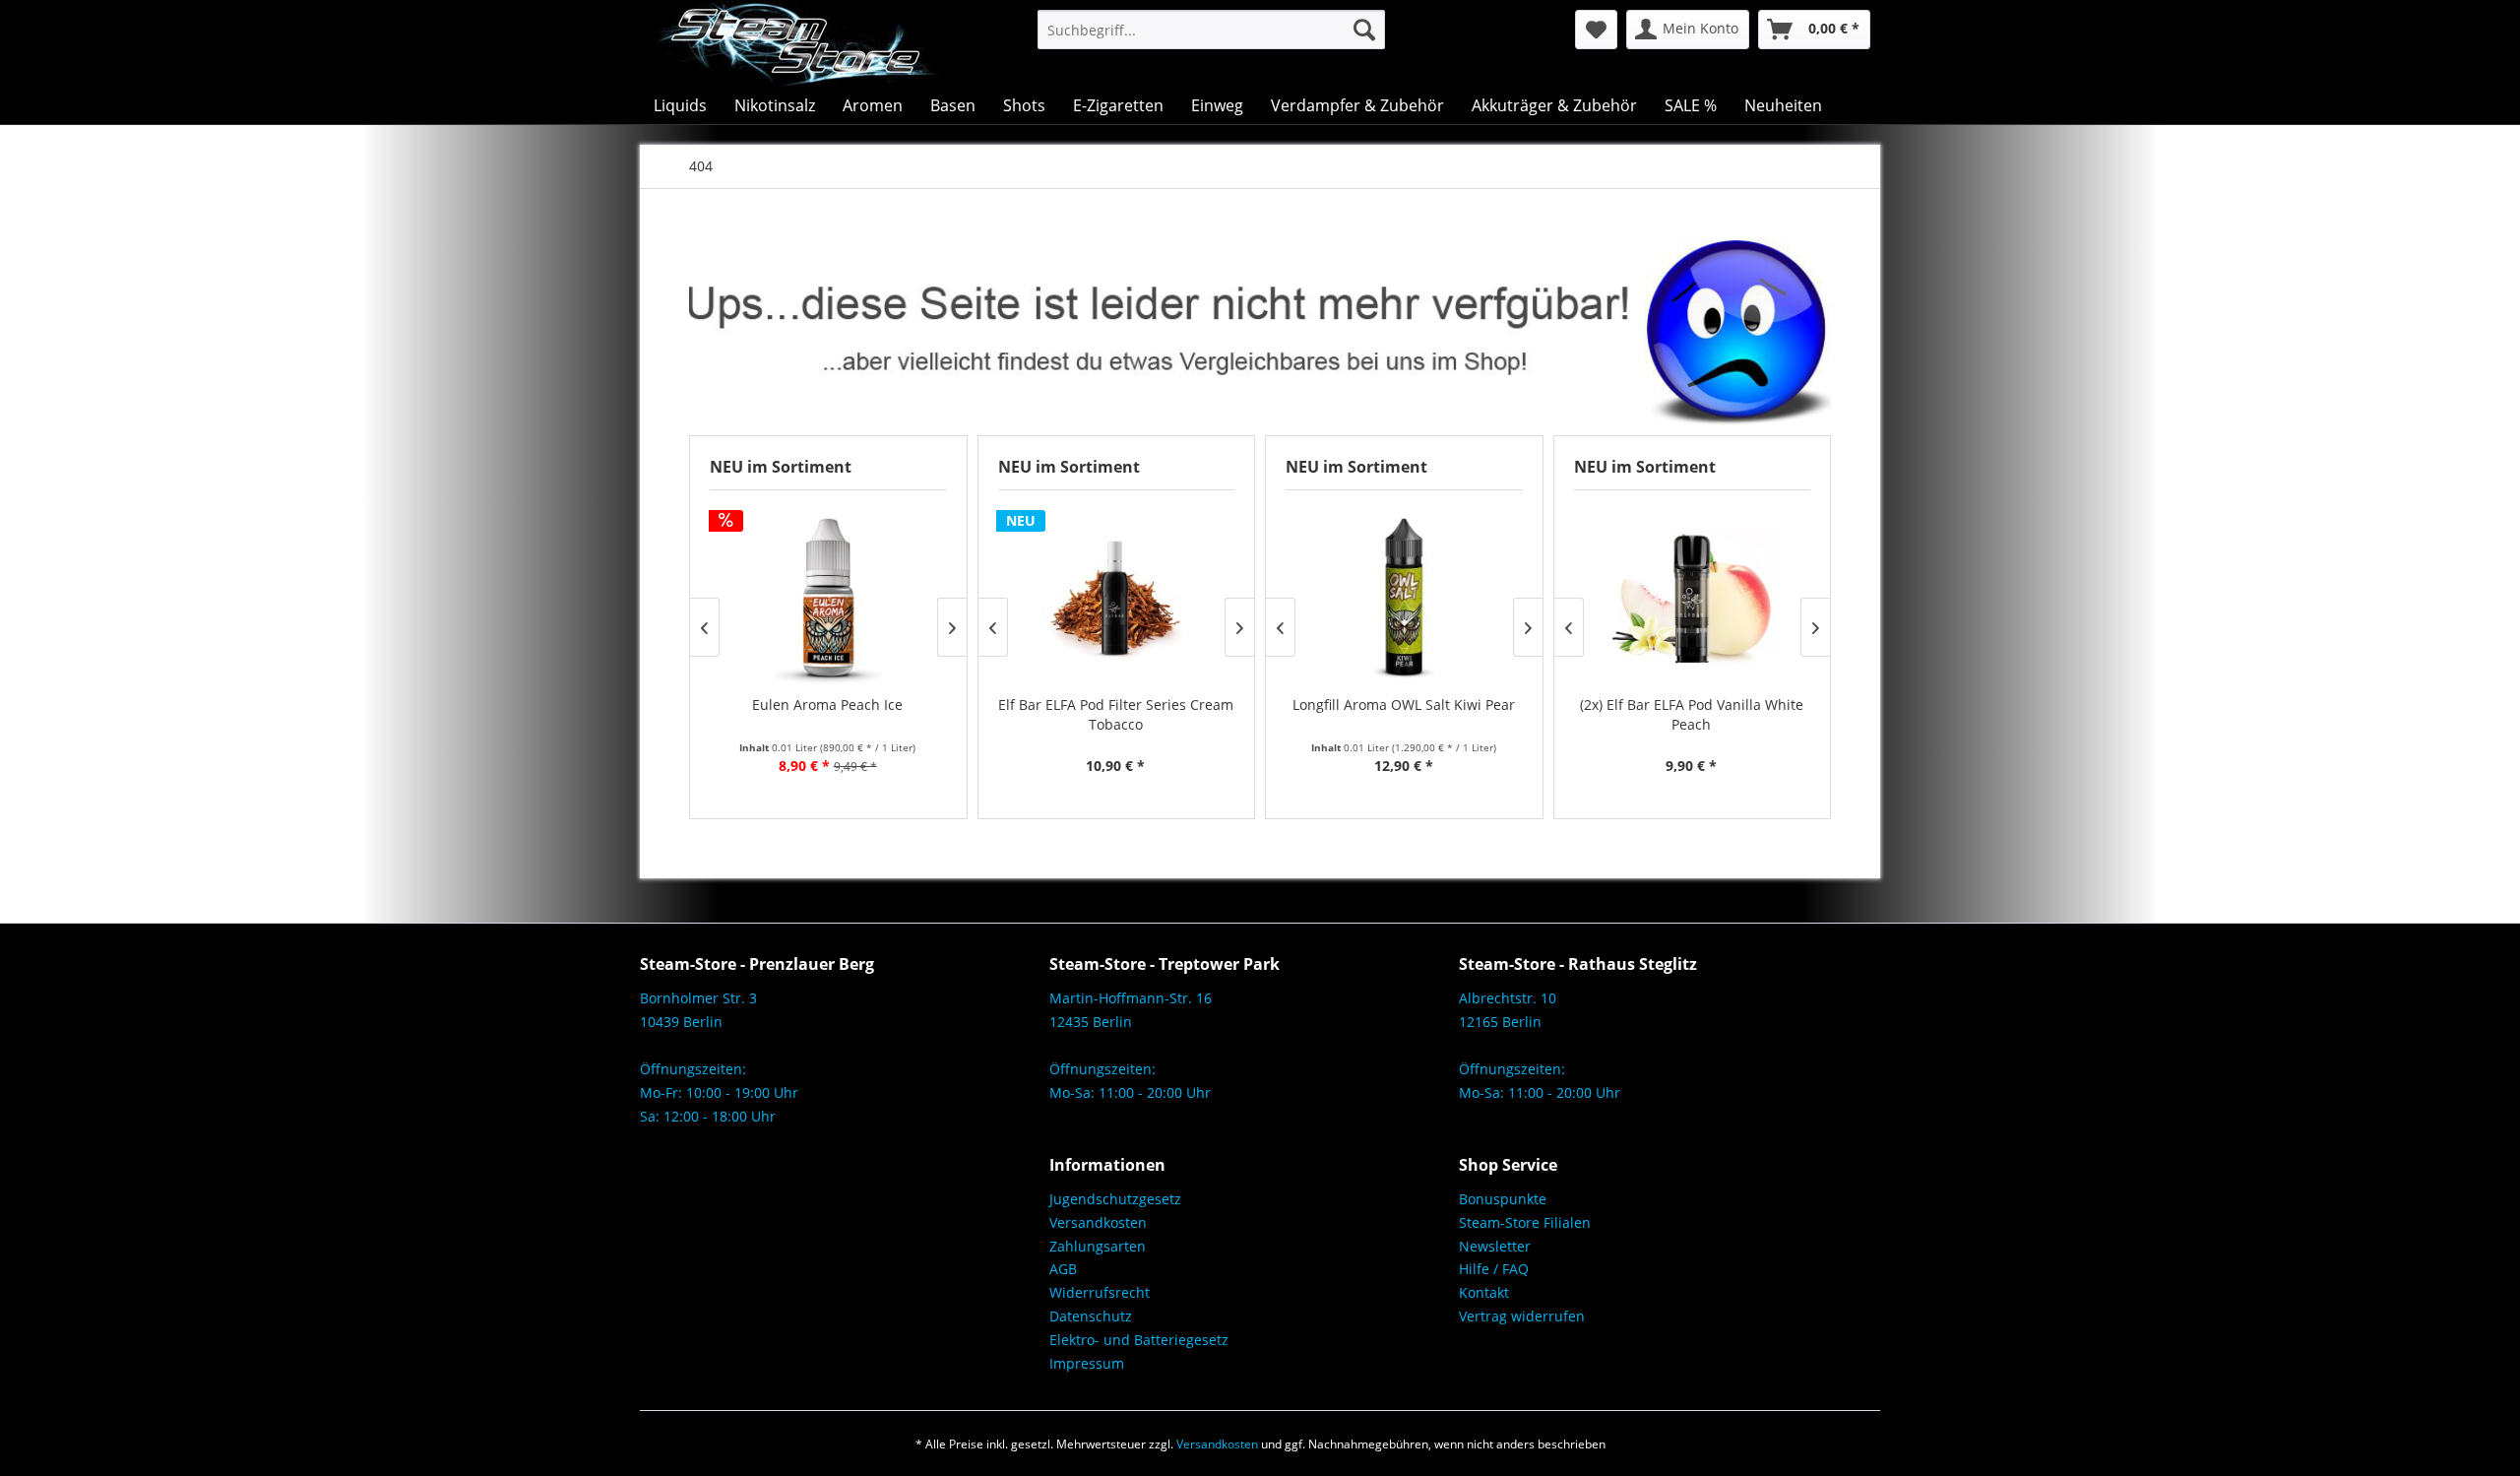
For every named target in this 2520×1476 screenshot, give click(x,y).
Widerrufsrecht (1100, 1292)
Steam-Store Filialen (1525, 1222)
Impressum (1087, 1363)
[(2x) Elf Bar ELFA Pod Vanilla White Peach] (1692, 597)
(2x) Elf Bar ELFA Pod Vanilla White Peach (1692, 714)
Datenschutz (1091, 1316)
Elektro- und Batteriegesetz (1139, 1340)
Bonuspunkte (1503, 1199)
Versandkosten (1098, 1222)
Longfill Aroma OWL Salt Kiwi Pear (1404, 705)
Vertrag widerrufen (1522, 1316)
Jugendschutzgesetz (1115, 1199)
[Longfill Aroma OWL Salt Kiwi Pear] (1404, 597)
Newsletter (1495, 1246)
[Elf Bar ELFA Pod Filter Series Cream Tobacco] (1116, 597)
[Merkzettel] (1596, 30)
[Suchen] (1364, 30)
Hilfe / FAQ (1494, 1269)
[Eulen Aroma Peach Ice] (828, 597)
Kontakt (1484, 1292)
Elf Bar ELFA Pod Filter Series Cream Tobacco (1116, 714)
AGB (1063, 1269)
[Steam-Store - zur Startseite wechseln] (795, 43)
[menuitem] (1211, 30)
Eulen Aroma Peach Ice (827, 705)
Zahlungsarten (1098, 1246)
